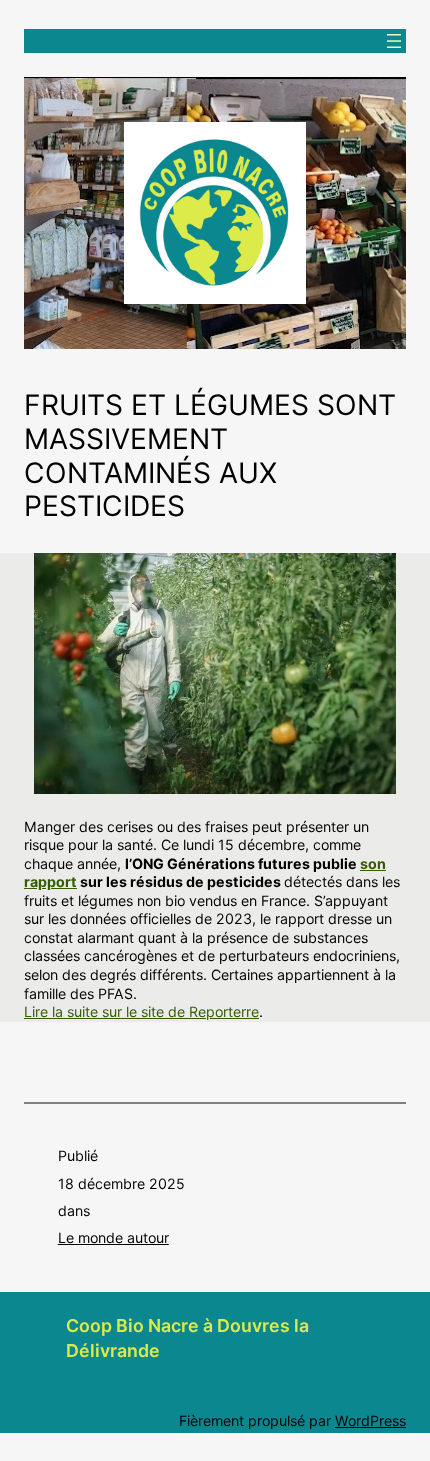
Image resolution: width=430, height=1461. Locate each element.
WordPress (370, 1420)
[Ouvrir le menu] (394, 41)
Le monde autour (113, 1237)
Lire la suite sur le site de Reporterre (141, 1011)
